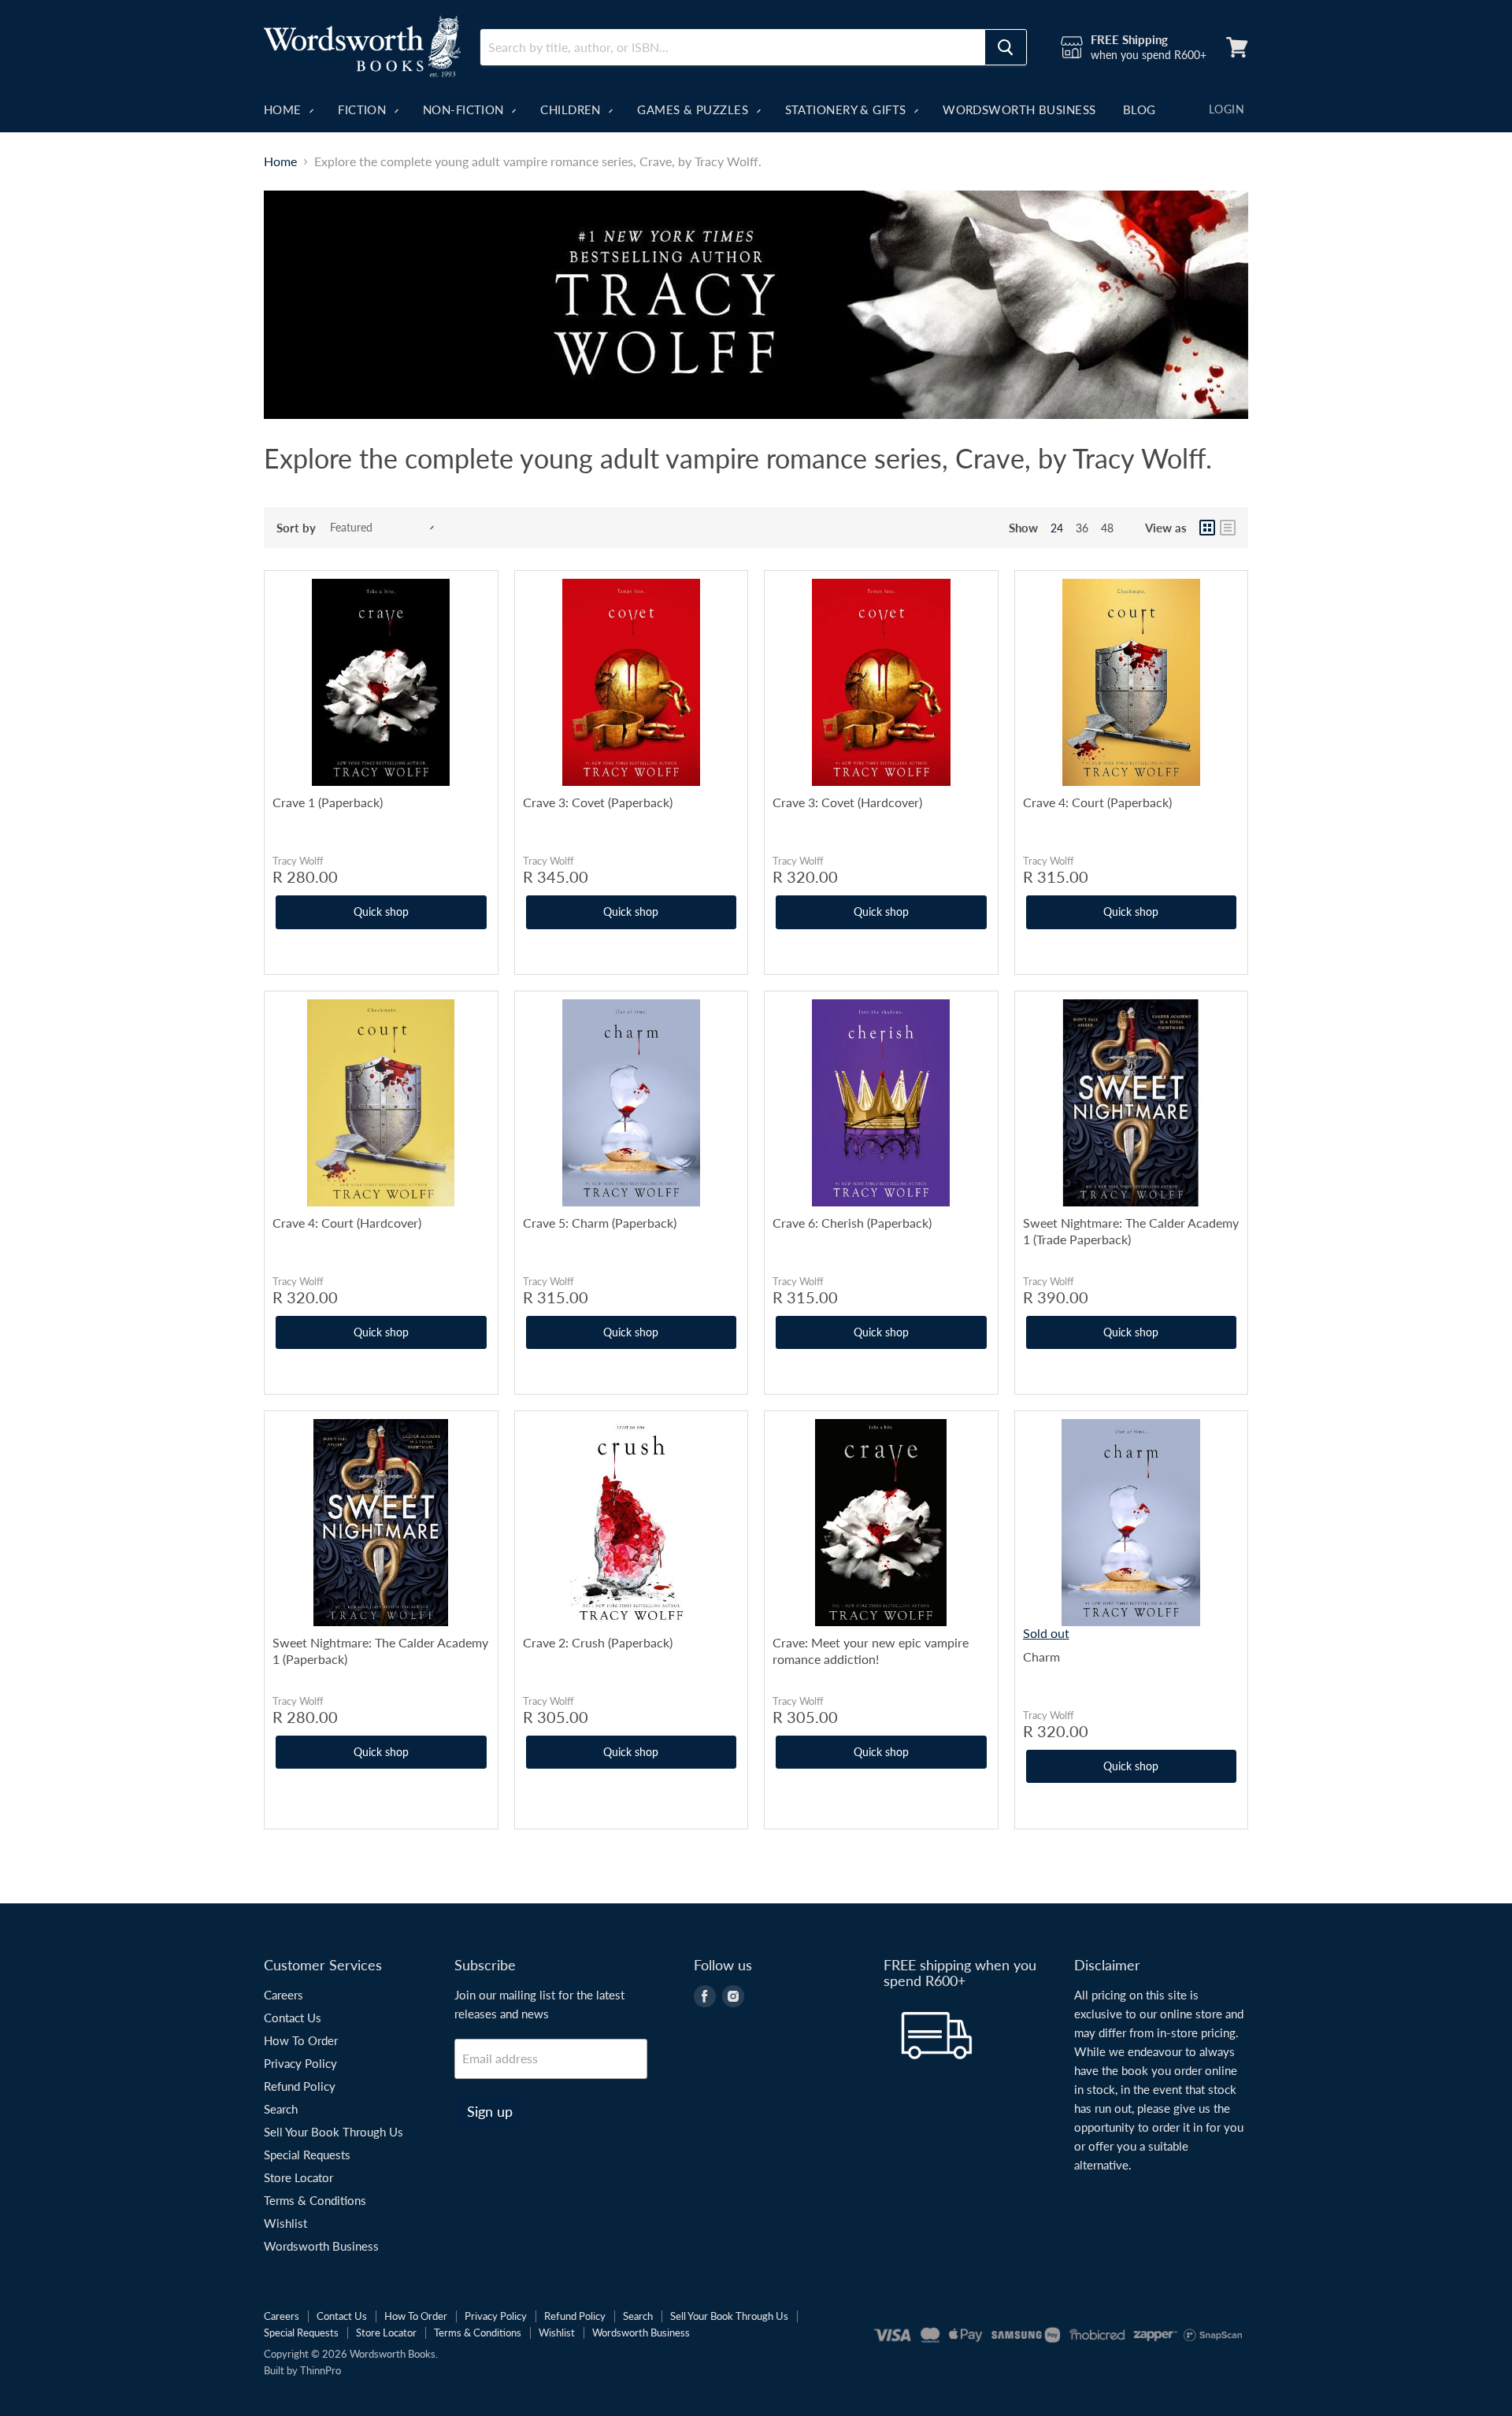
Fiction (364, 109)
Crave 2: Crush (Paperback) (598, 1642)
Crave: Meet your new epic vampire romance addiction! (871, 1651)
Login (1227, 109)
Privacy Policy (300, 2063)
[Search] (1006, 47)
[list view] (1228, 528)
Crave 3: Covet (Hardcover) (847, 802)
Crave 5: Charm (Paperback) (600, 1223)
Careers (283, 1995)
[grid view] (1207, 528)
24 (1057, 528)
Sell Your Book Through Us (334, 2132)
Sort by (296, 528)
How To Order (301, 2040)
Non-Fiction (465, 109)
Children (572, 109)
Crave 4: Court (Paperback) (1097, 802)
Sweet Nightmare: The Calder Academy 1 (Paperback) (380, 1651)
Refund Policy (300, 2086)
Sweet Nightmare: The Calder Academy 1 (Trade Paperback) (1131, 1231)
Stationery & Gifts (848, 109)
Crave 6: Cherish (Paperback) (852, 1223)
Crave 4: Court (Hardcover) (347, 1223)
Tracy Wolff (298, 861)
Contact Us (293, 2018)
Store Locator (298, 2177)
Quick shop (381, 912)
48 (1107, 528)
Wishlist (285, 2223)
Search (281, 2109)
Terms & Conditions (315, 2200)
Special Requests (307, 2155)
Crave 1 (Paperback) (328, 802)
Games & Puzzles (694, 109)
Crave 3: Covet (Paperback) (598, 802)
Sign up (490, 2111)
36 (1082, 528)
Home (284, 109)
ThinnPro (321, 2370)
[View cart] (1237, 47)
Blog (1140, 109)
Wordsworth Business (1019, 109)
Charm (1041, 1656)
